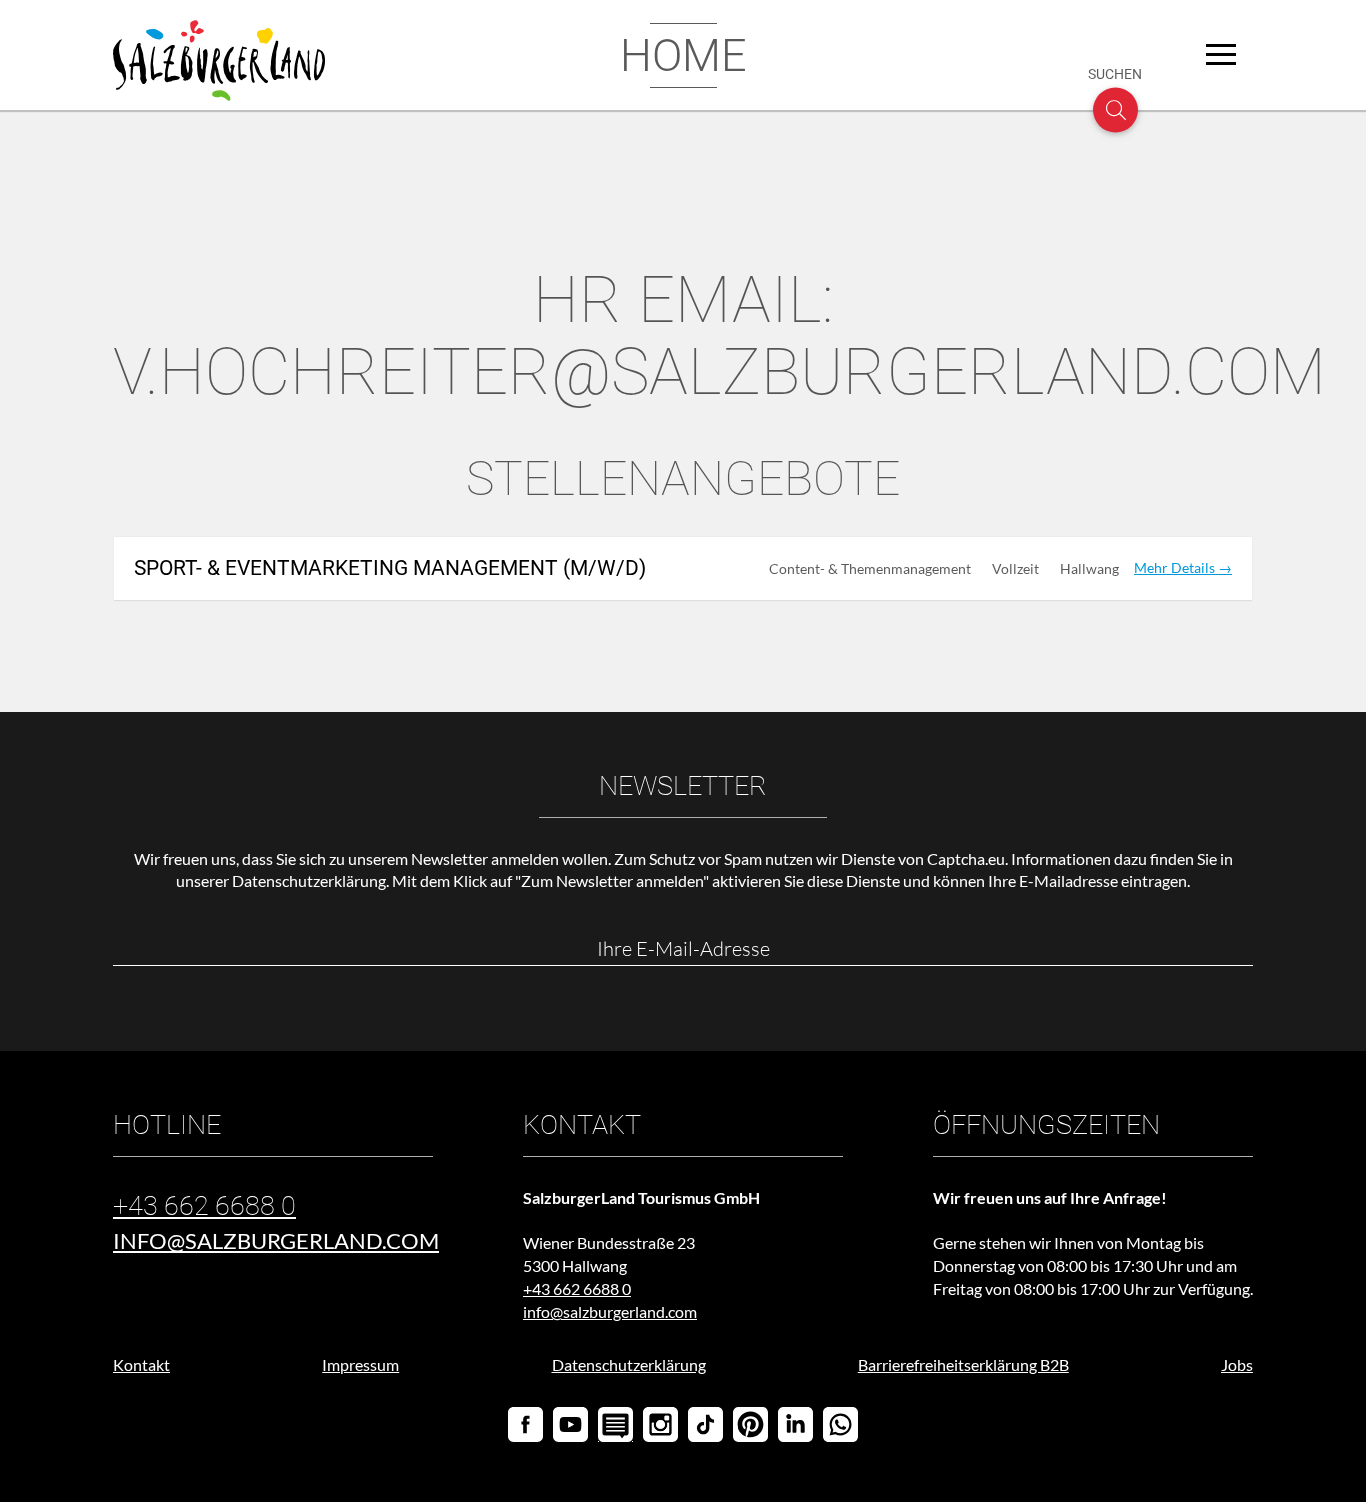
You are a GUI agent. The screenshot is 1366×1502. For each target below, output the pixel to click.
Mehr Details (1176, 567)
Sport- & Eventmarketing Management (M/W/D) (390, 568)
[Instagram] (660, 1424)
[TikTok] (705, 1424)
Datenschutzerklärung (309, 880)
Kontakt (141, 1364)
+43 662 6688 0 (204, 1206)
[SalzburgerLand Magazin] (615, 1415)
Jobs (1237, 1364)
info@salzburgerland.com (276, 1240)
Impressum (360, 1364)
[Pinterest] (750, 1424)
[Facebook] (525, 1424)
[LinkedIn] (795, 1424)
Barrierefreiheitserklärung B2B (963, 1364)
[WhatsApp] (840, 1424)
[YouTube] (570, 1424)
